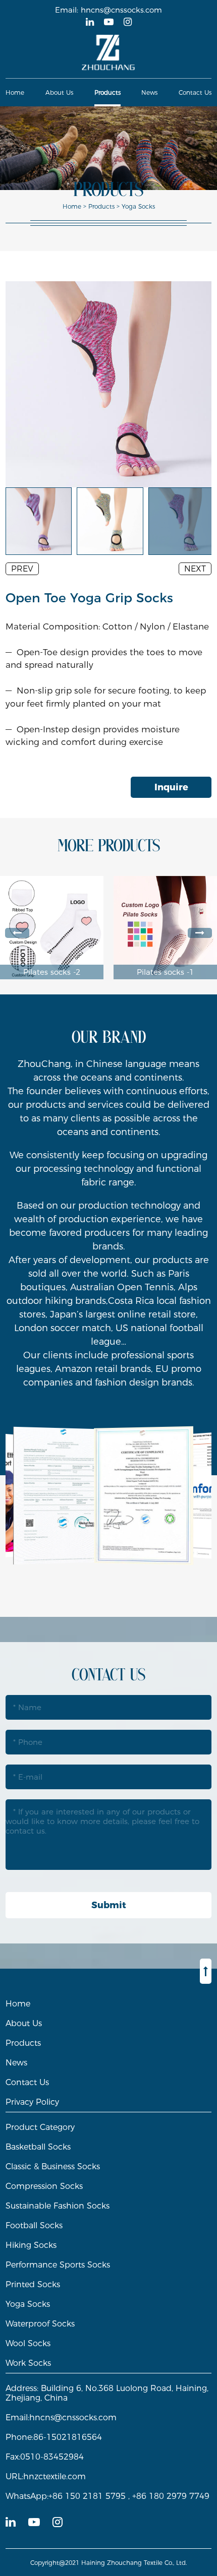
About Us (59, 92)
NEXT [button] (195, 569)
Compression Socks (44, 2186)
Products (107, 92)
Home (15, 92)
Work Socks (28, 2363)
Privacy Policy (32, 2102)
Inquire (171, 787)
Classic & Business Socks (53, 2166)
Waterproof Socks (40, 2324)
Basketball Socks (38, 2147)
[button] (17, 933)
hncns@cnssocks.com (121, 10)
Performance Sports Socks (58, 2265)
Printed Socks (33, 2284)
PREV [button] (22, 569)
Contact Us (195, 92)
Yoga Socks (138, 206)
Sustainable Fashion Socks (58, 2206)
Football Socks (34, 2225)
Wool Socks (28, 2343)
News (149, 92)
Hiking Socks (31, 2245)
